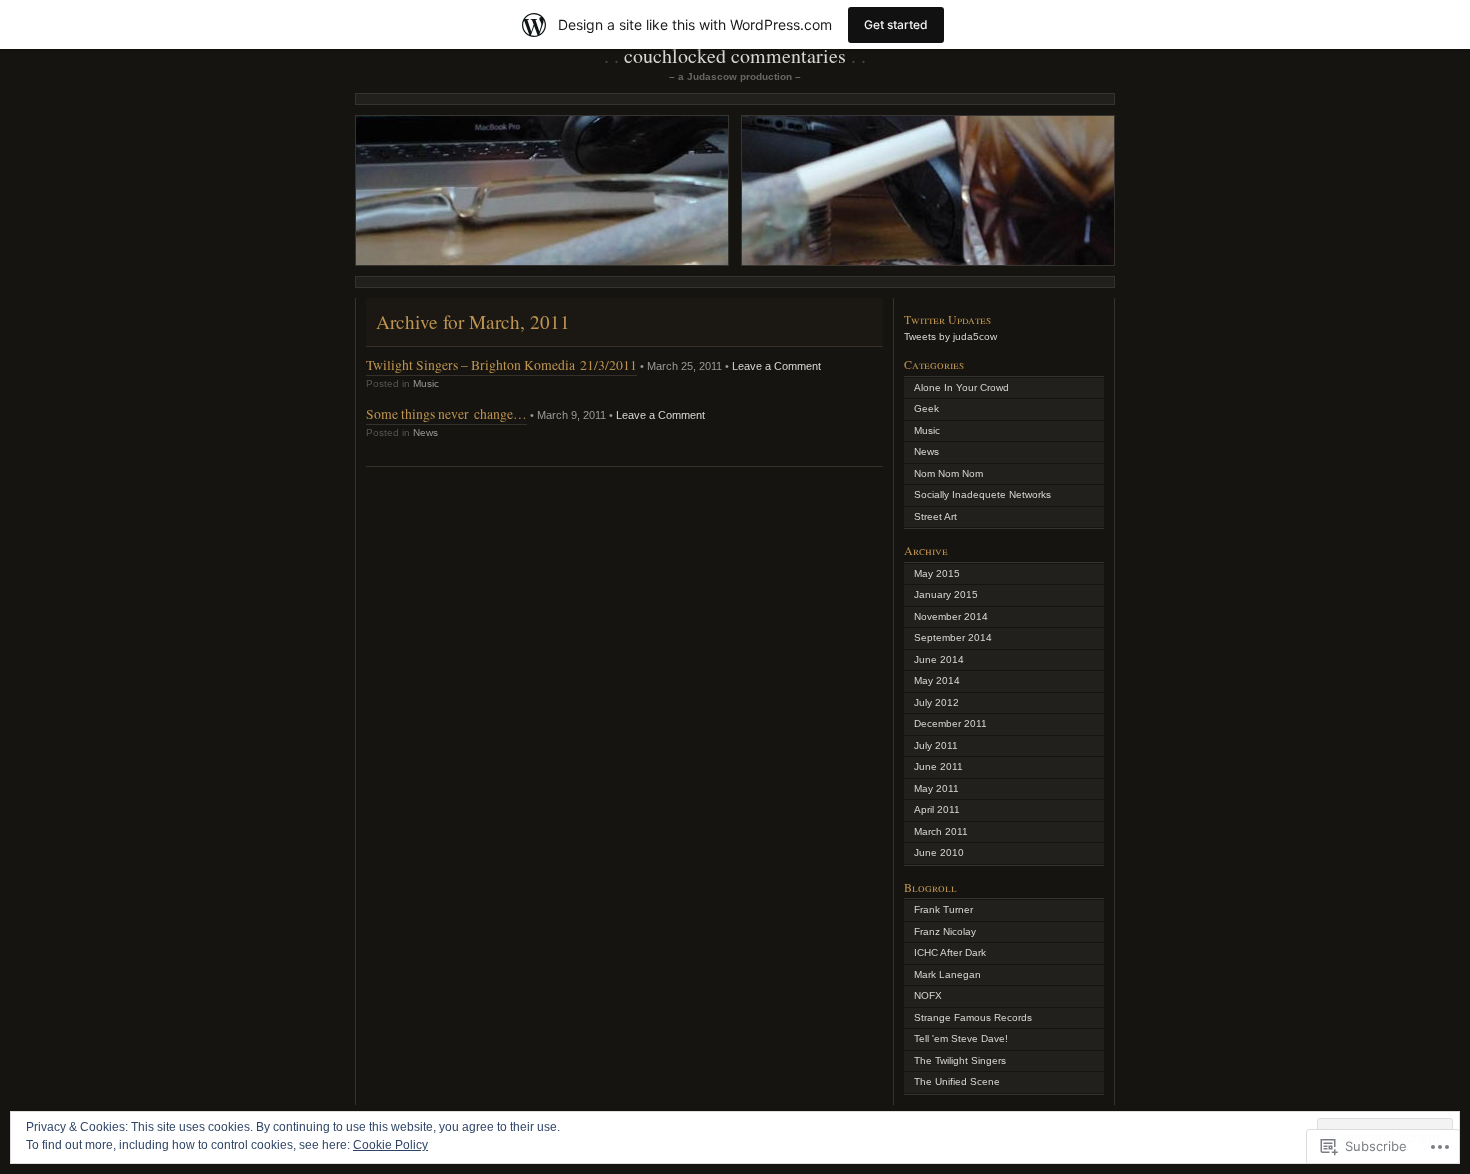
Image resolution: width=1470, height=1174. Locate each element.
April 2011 (937, 809)
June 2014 (939, 659)
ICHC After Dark (950, 952)
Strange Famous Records (973, 1017)
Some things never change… (446, 413)
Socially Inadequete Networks (982, 494)
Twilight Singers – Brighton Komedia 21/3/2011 (501, 364)
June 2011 (938, 766)
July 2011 (936, 745)
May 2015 (937, 573)
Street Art (935, 516)
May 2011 (936, 788)
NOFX (928, 995)
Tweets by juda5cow (950, 336)
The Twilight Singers (960, 1060)
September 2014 (953, 637)
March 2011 (941, 831)
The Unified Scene (957, 1081)
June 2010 (939, 852)
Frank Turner (943, 909)
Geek (926, 408)
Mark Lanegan (947, 974)
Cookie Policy (390, 1145)
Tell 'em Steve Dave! (961, 1038)
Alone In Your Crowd (961, 387)
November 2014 (951, 616)
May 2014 (937, 680)
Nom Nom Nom (948, 473)
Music (426, 383)
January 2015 (946, 594)
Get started (896, 24)
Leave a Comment (776, 366)
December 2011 (950, 723)
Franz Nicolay (945, 931)
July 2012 (936, 702)
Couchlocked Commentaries (735, 55)
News (425, 432)
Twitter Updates (947, 319)
